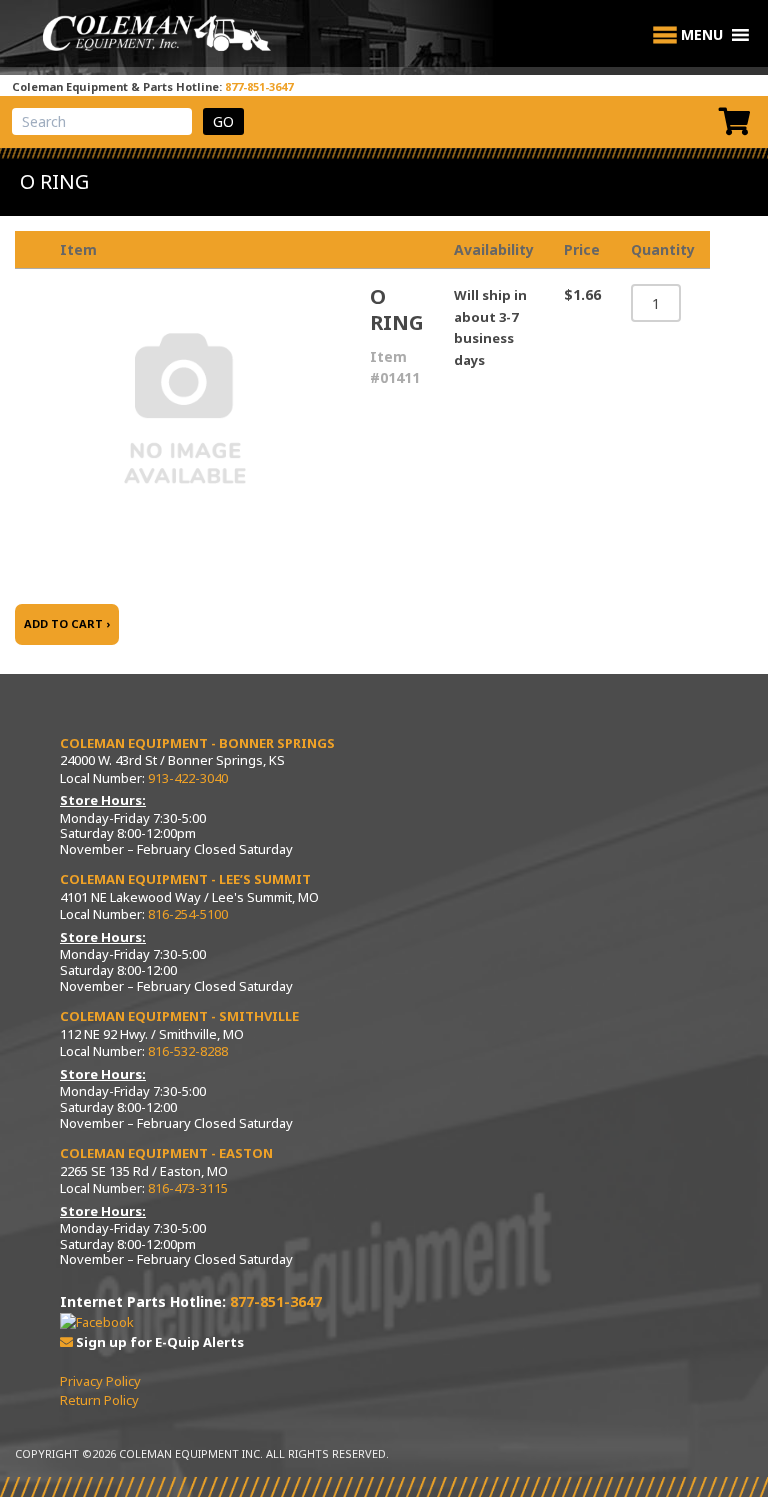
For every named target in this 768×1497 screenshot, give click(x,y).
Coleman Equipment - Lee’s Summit (185, 879)
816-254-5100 (188, 914)
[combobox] (102, 121)
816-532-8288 (188, 1051)
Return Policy (99, 1400)
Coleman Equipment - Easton (166, 1153)
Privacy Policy (100, 1381)
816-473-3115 (188, 1188)
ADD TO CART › (67, 623)
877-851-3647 (259, 86)
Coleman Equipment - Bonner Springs (197, 743)
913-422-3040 (188, 778)
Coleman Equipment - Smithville (179, 1016)
